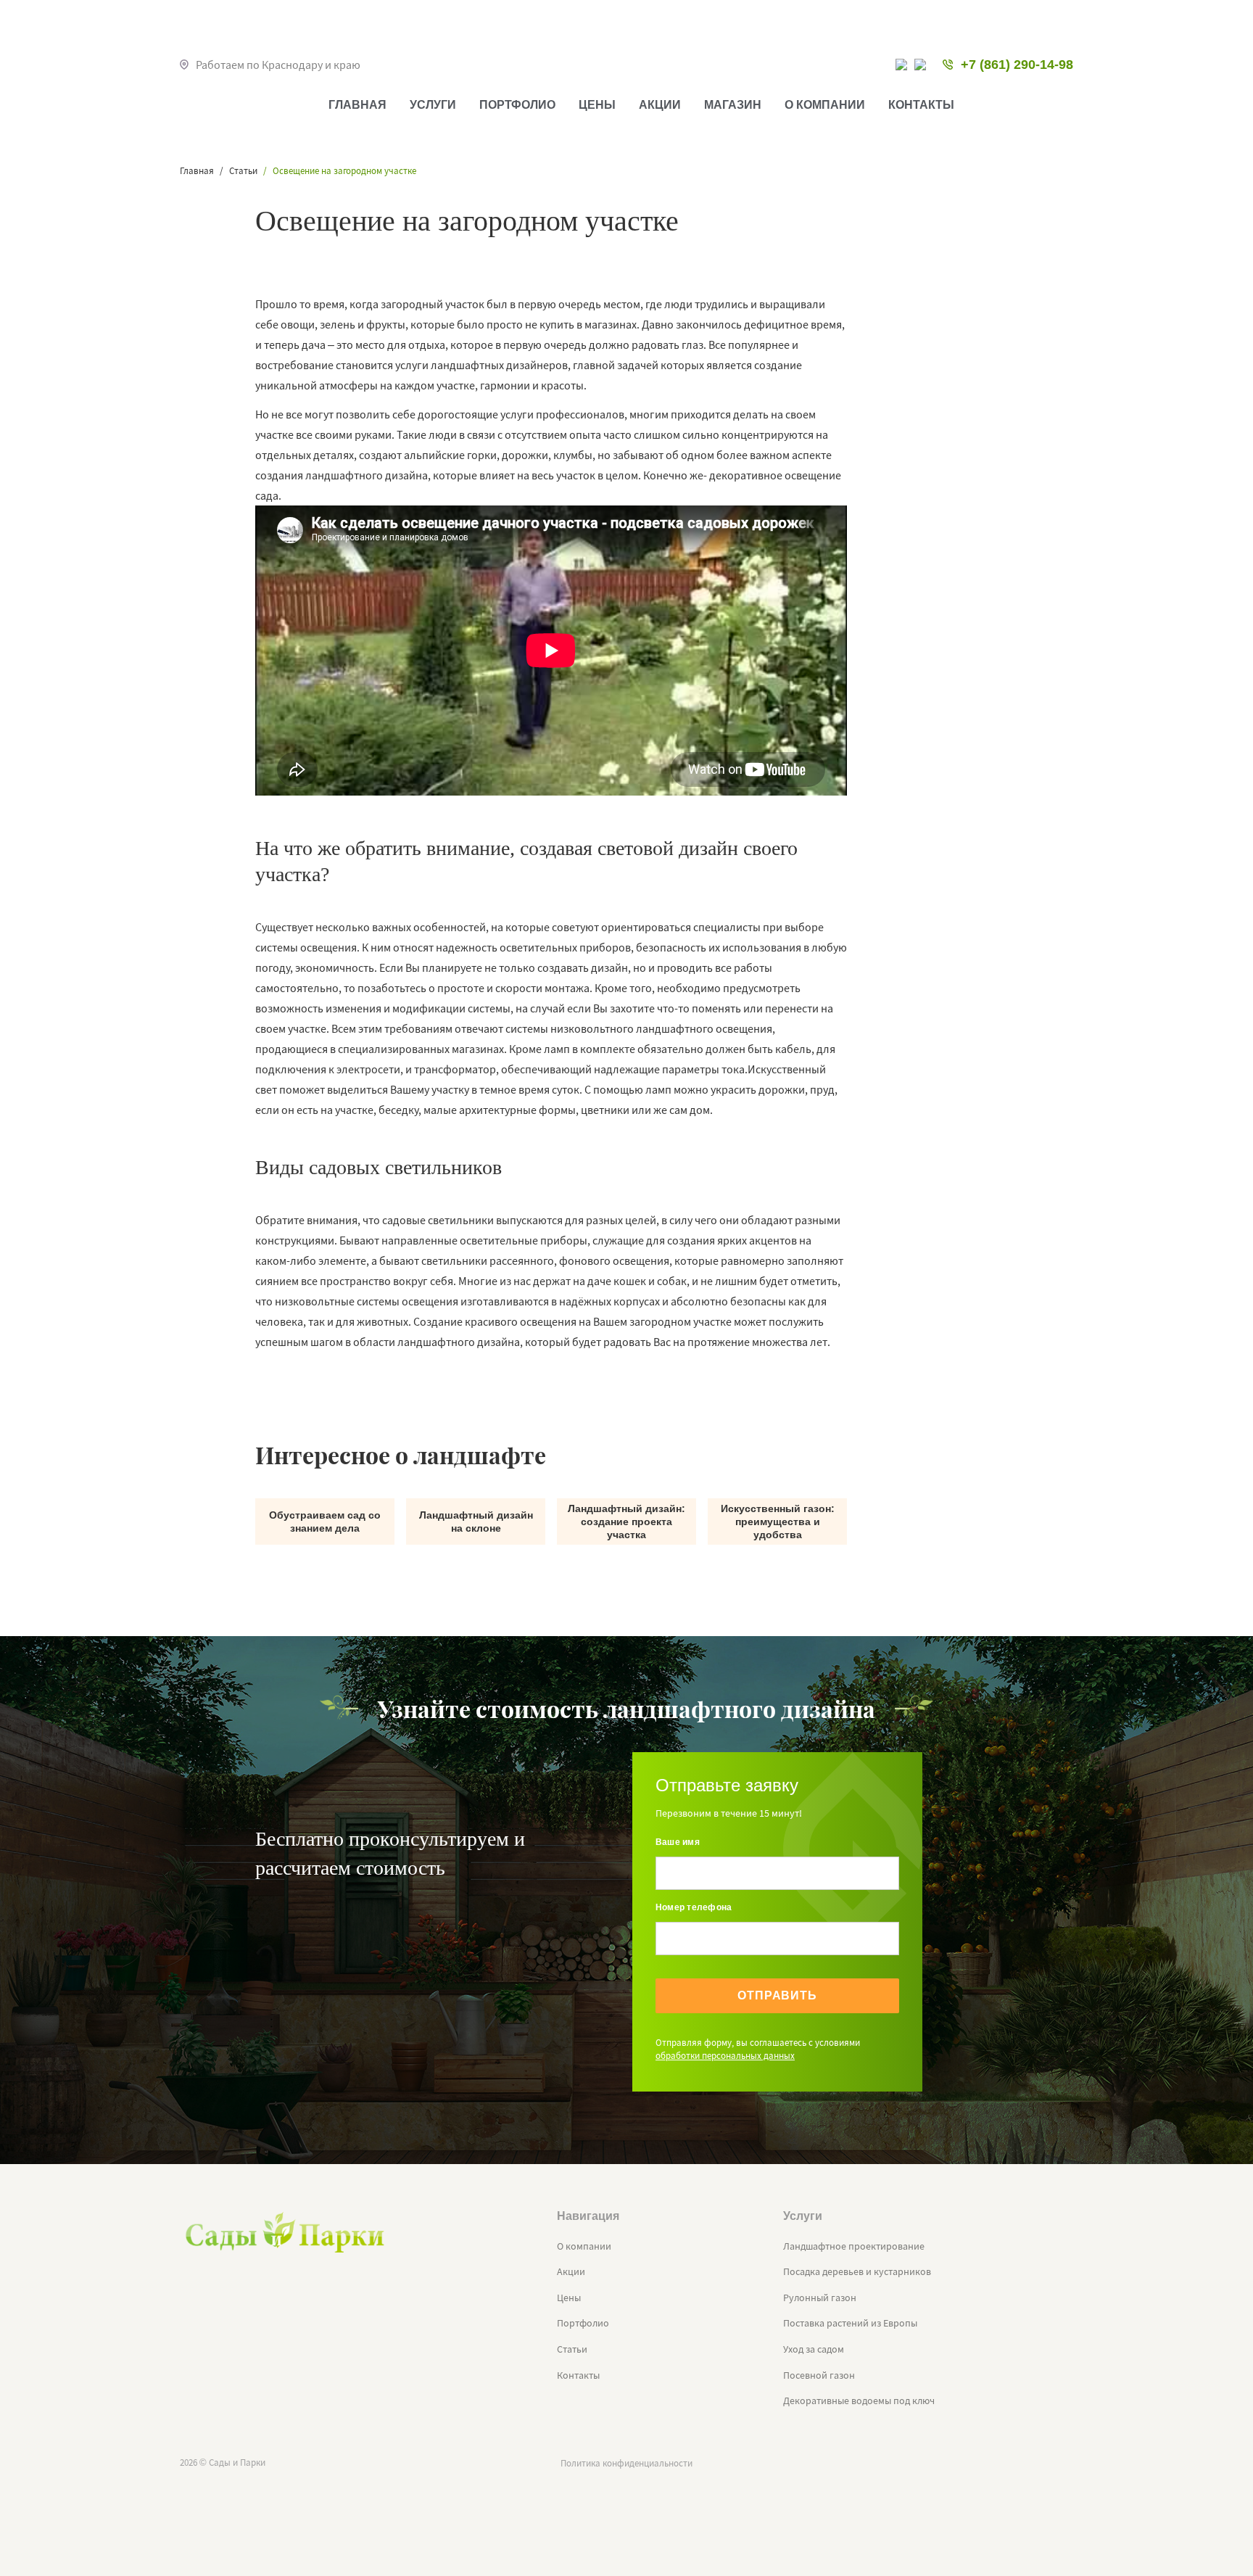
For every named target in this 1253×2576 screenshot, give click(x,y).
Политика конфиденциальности (626, 2463)
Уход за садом (814, 2349)
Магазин (733, 105)
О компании (825, 105)
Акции (660, 105)
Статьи (572, 2349)
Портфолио (517, 105)
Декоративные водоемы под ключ (859, 2400)
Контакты (921, 105)
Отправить (777, 1995)
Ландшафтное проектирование (854, 2246)
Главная (357, 105)
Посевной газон (819, 2375)
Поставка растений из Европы (850, 2323)
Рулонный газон (820, 2298)
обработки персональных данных (725, 2056)
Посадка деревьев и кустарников (857, 2271)
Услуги (433, 105)
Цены (597, 105)
